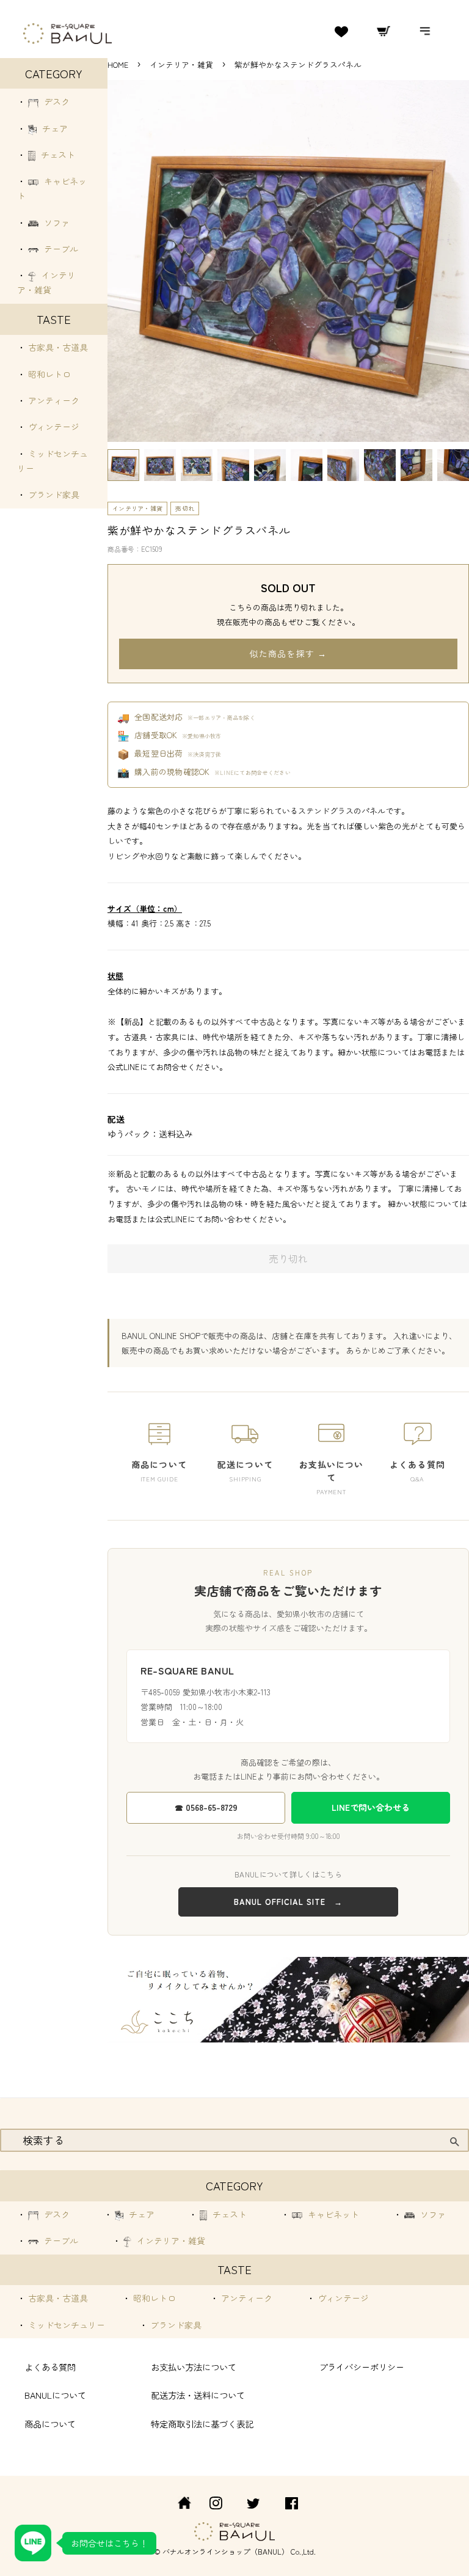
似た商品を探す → (288, 653)
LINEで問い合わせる (371, 1807)
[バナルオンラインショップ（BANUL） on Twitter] (253, 2505)
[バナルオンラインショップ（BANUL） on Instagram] (216, 2505)
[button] (123, 465)
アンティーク (53, 400)
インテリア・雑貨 (183, 64)
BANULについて (55, 2395)
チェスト (57, 155)
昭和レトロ (48, 374)
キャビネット (332, 2214)
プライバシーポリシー (362, 2367)
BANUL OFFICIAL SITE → (288, 1902)
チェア (54, 128)
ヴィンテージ (53, 427)
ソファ (56, 222)
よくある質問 (50, 2367)
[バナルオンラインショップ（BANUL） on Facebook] (292, 2505)
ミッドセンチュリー (65, 2325)
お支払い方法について (194, 2367)
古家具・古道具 (57, 347)
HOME (118, 64)
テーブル (60, 249)
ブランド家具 (53, 494)
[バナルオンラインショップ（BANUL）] (178, 2505)
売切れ (185, 508)
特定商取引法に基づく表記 (202, 2424)
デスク (56, 101)
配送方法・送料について (198, 2395)
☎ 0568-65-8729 (206, 1807)
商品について (50, 2424)
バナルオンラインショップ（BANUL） (226, 2551)
